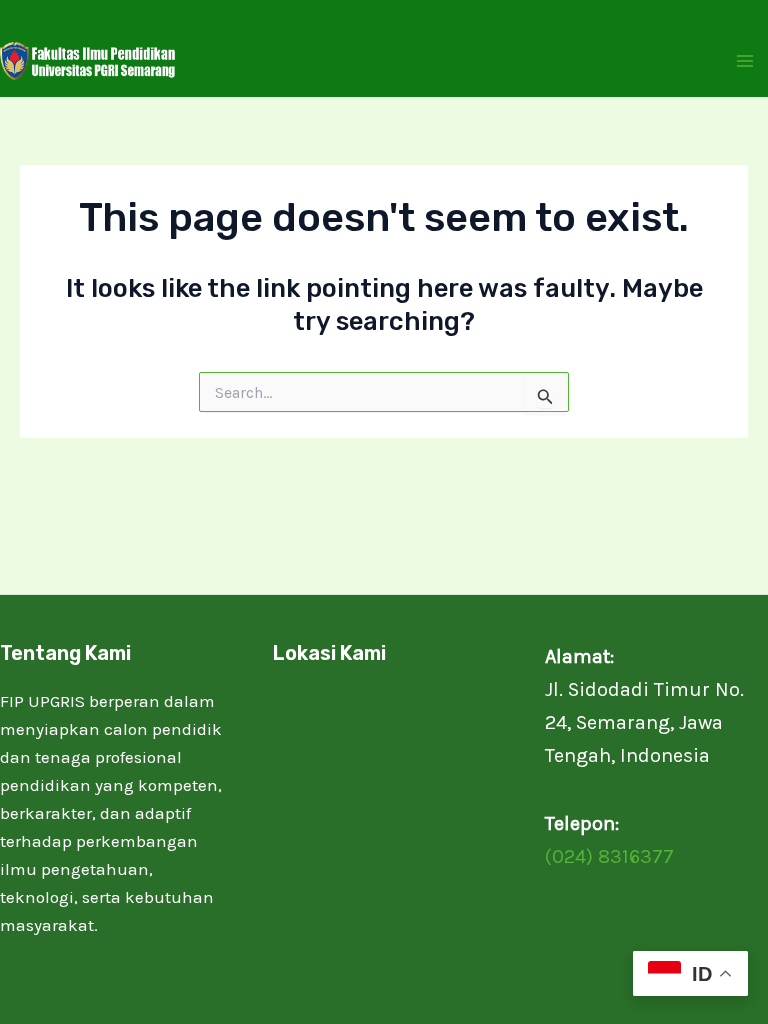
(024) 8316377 (609, 856)
